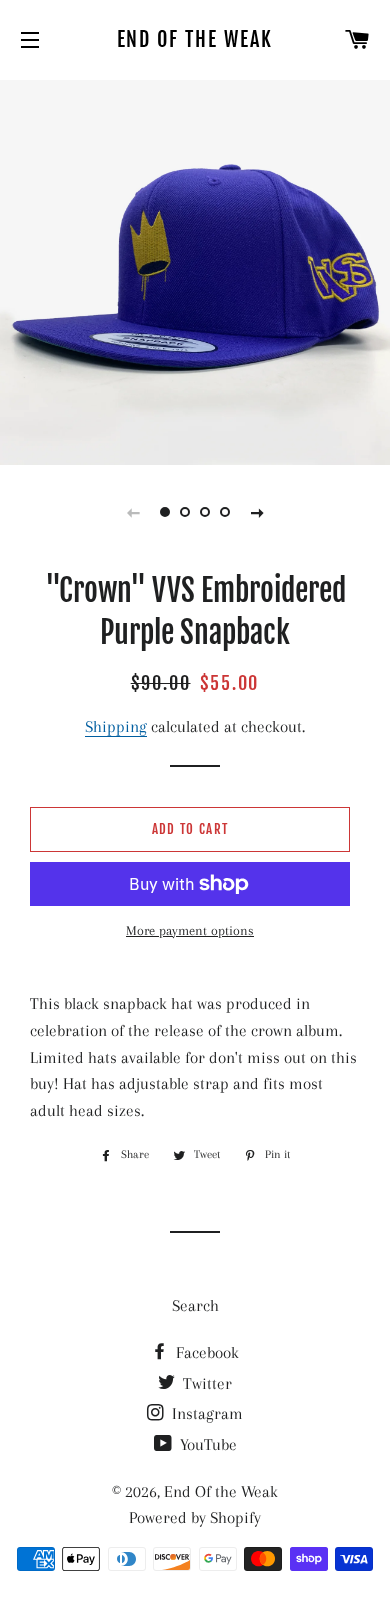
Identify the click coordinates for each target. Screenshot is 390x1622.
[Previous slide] (133, 512)
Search (195, 1305)
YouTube (206, 1444)
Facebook (205, 1352)
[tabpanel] (195, 270)
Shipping (116, 726)
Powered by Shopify (195, 1517)
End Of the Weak (195, 39)
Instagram (205, 1413)
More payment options (190, 930)
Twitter (205, 1383)
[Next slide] (257, 512)
